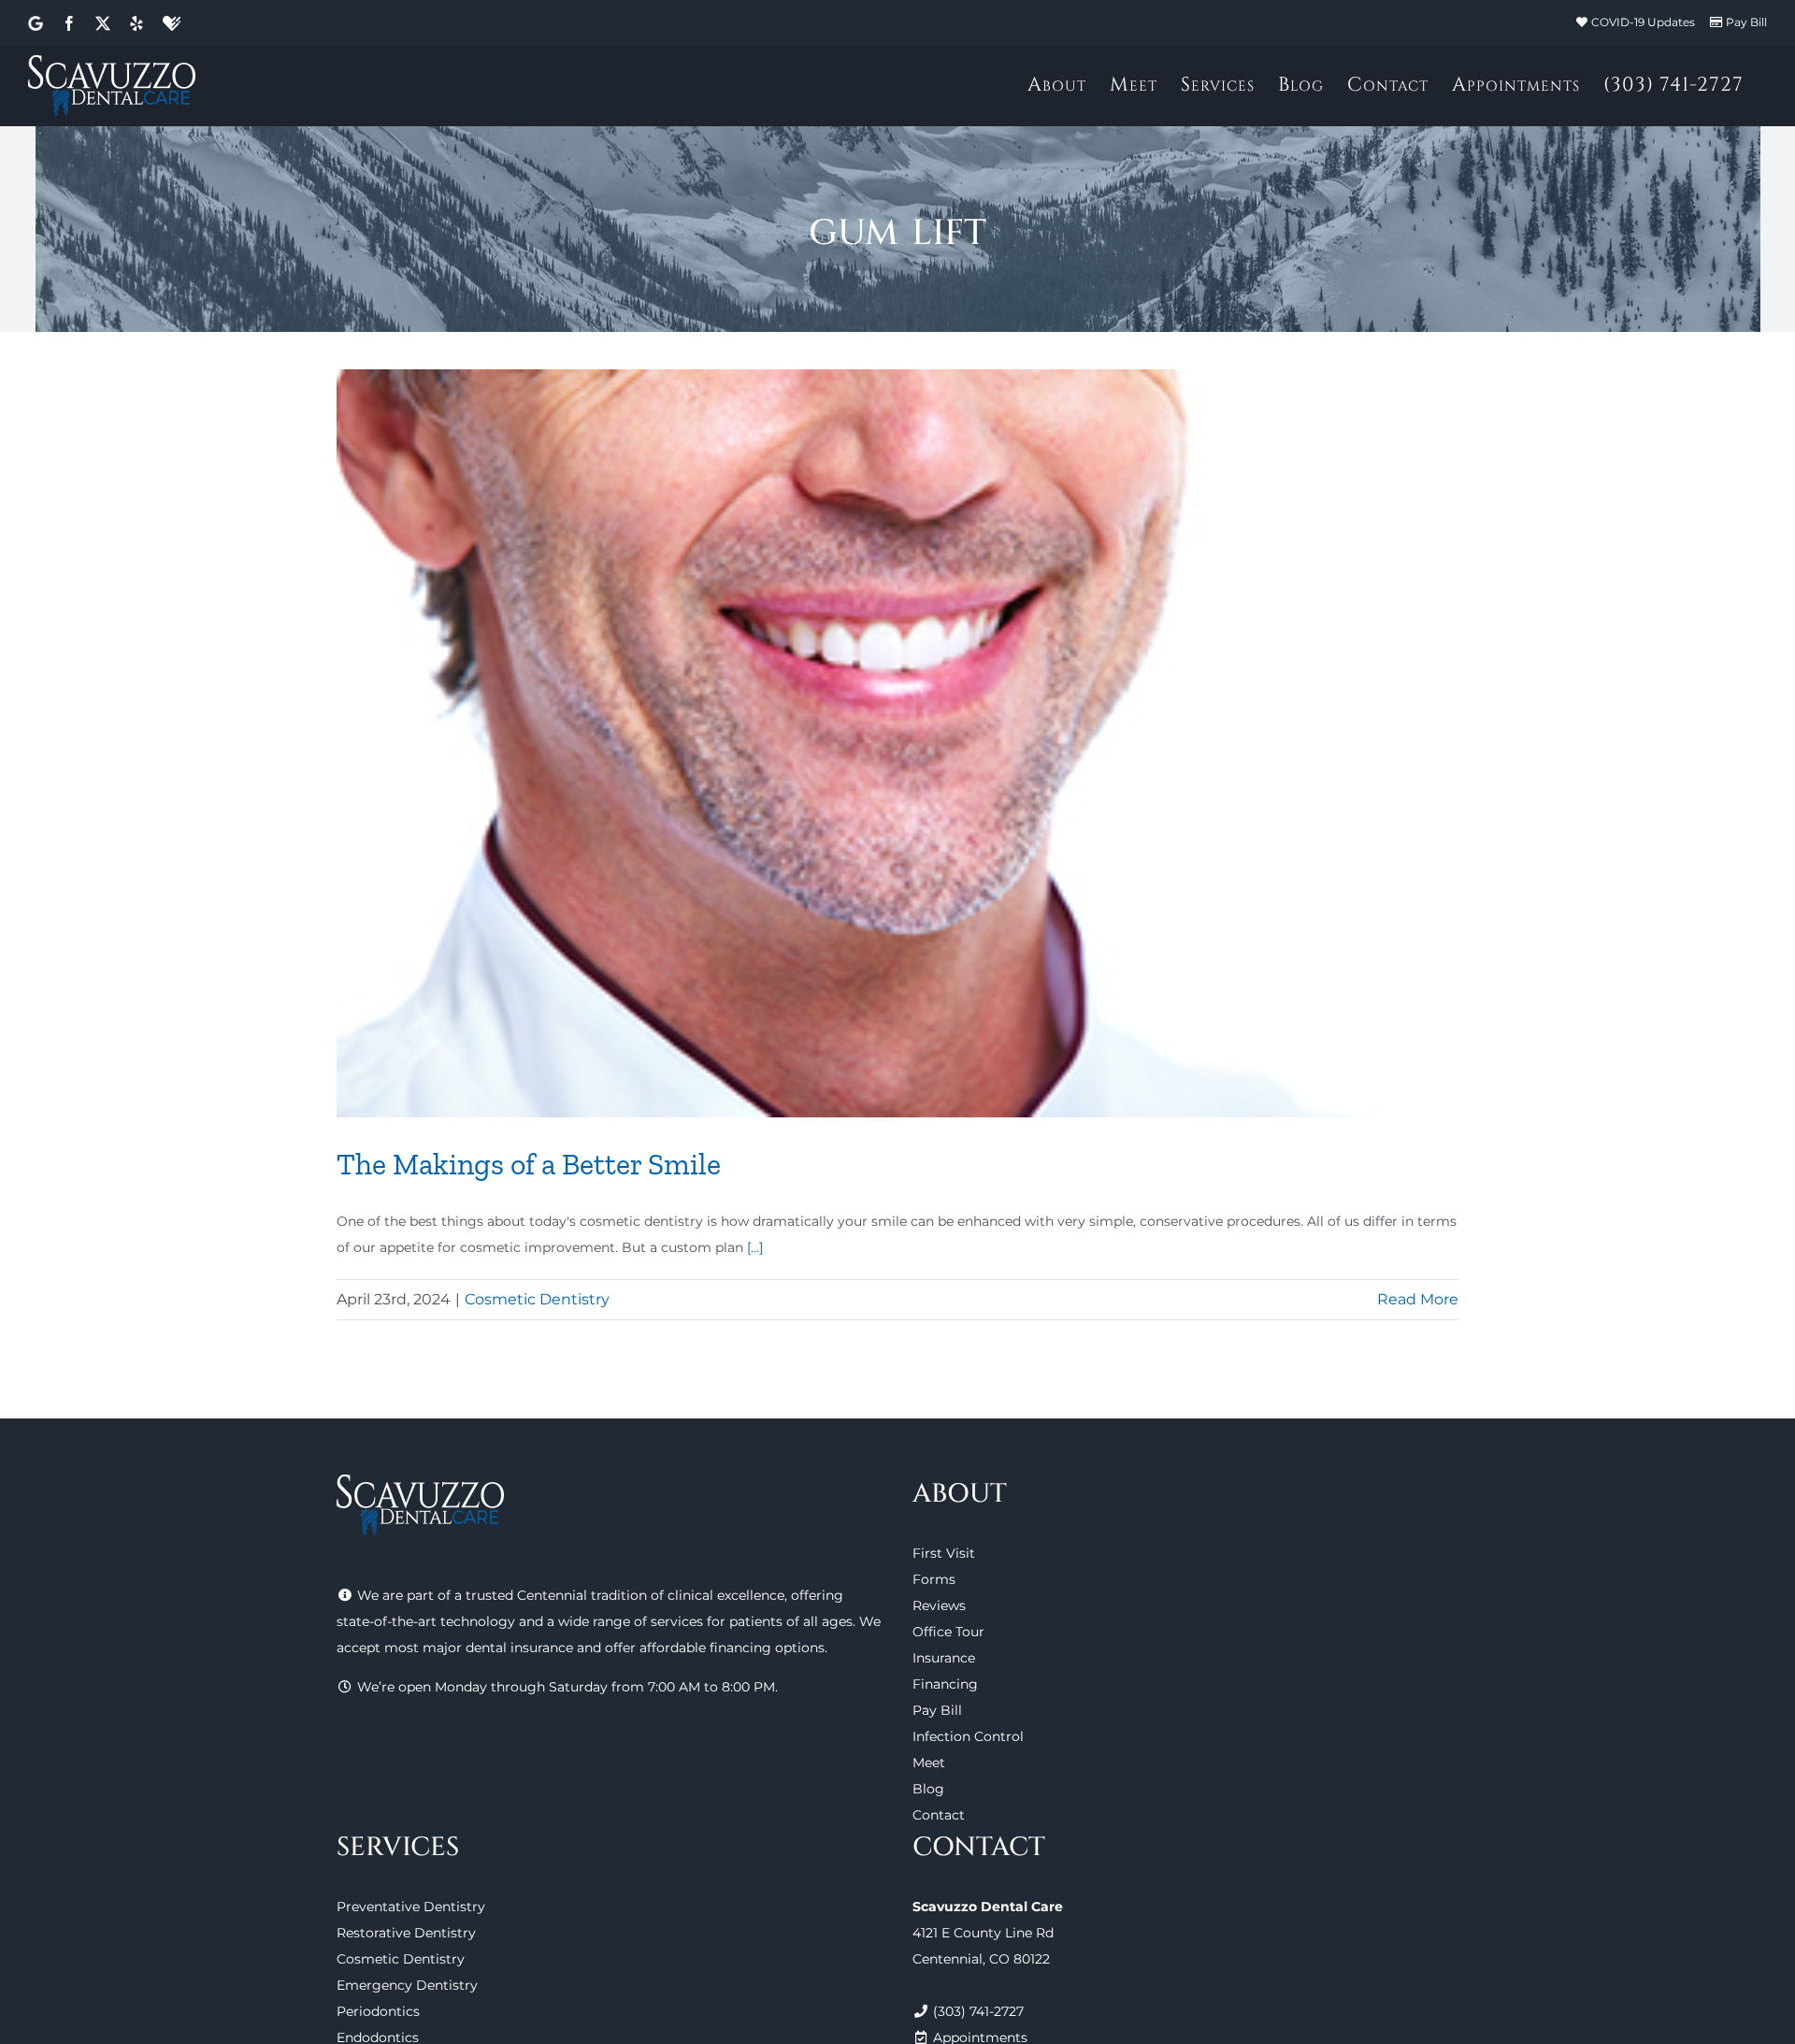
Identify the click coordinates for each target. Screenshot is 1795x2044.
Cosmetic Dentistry (537, 1299)
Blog (928, 1789)
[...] (755, 1247)
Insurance (944, 1658)
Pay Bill (1746, 22)
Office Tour (948, 1632)
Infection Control (968, 1736)
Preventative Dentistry (411, 1907)
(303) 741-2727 (978, 2011)
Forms (934, 1579)
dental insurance (519, 1648)
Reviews (939, 1605)
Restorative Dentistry (406, 1933)
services (677, 1621)
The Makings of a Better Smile (529, 1164)
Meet (929, 1763)
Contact (939, 1815)
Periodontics (378, 2011)
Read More (1418, 1299)
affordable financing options (732, 1648)
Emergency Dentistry (407, 1985)
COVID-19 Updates (1643, 22)
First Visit (944, 1553)
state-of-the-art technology (426, 1621)
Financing (945, 1684)
